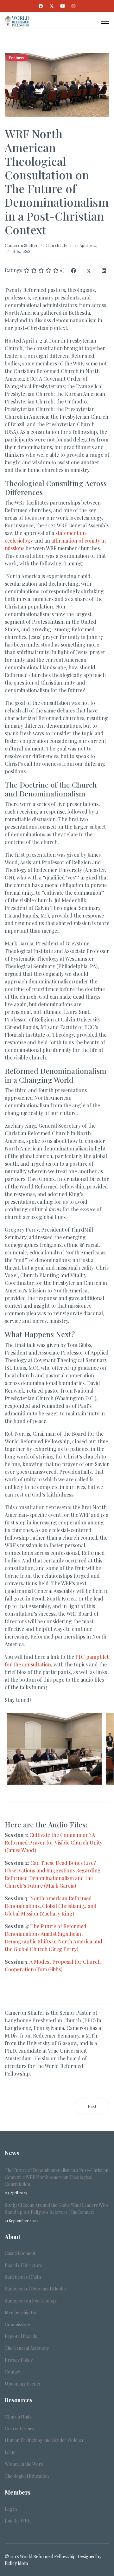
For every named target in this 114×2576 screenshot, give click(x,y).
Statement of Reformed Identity (36, 2289)
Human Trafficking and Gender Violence (44, 2440)
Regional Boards (21, 2336)
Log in (11, 2509)
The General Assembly (27, 2348)
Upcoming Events (22, 2384)
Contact (13, 2372)
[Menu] (105, 21)
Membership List (21, 2312)
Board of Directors (23, 2265)
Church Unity (18, 2417)
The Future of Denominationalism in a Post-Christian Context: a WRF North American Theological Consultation (57, 2181)
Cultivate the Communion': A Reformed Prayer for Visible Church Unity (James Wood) (54, 1842)
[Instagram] (73, 6)
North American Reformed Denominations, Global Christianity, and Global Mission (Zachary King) (51, 1906)
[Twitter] (52, 6)
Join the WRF (17, 2521)
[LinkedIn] (104, 270)
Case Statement (20, 2253)
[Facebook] (41, 6)
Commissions (18, 2325)
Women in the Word (24, 2464)
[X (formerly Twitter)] (89, 270)
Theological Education (27, 2476)
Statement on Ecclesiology (31, 2301)
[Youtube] (63, 6)
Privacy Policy (19, 2360)
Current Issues (19, 2428)
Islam (10, 2452)
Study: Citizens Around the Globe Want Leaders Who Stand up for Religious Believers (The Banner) (56, 2212)
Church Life (57, 245)
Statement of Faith (23, 2277)
